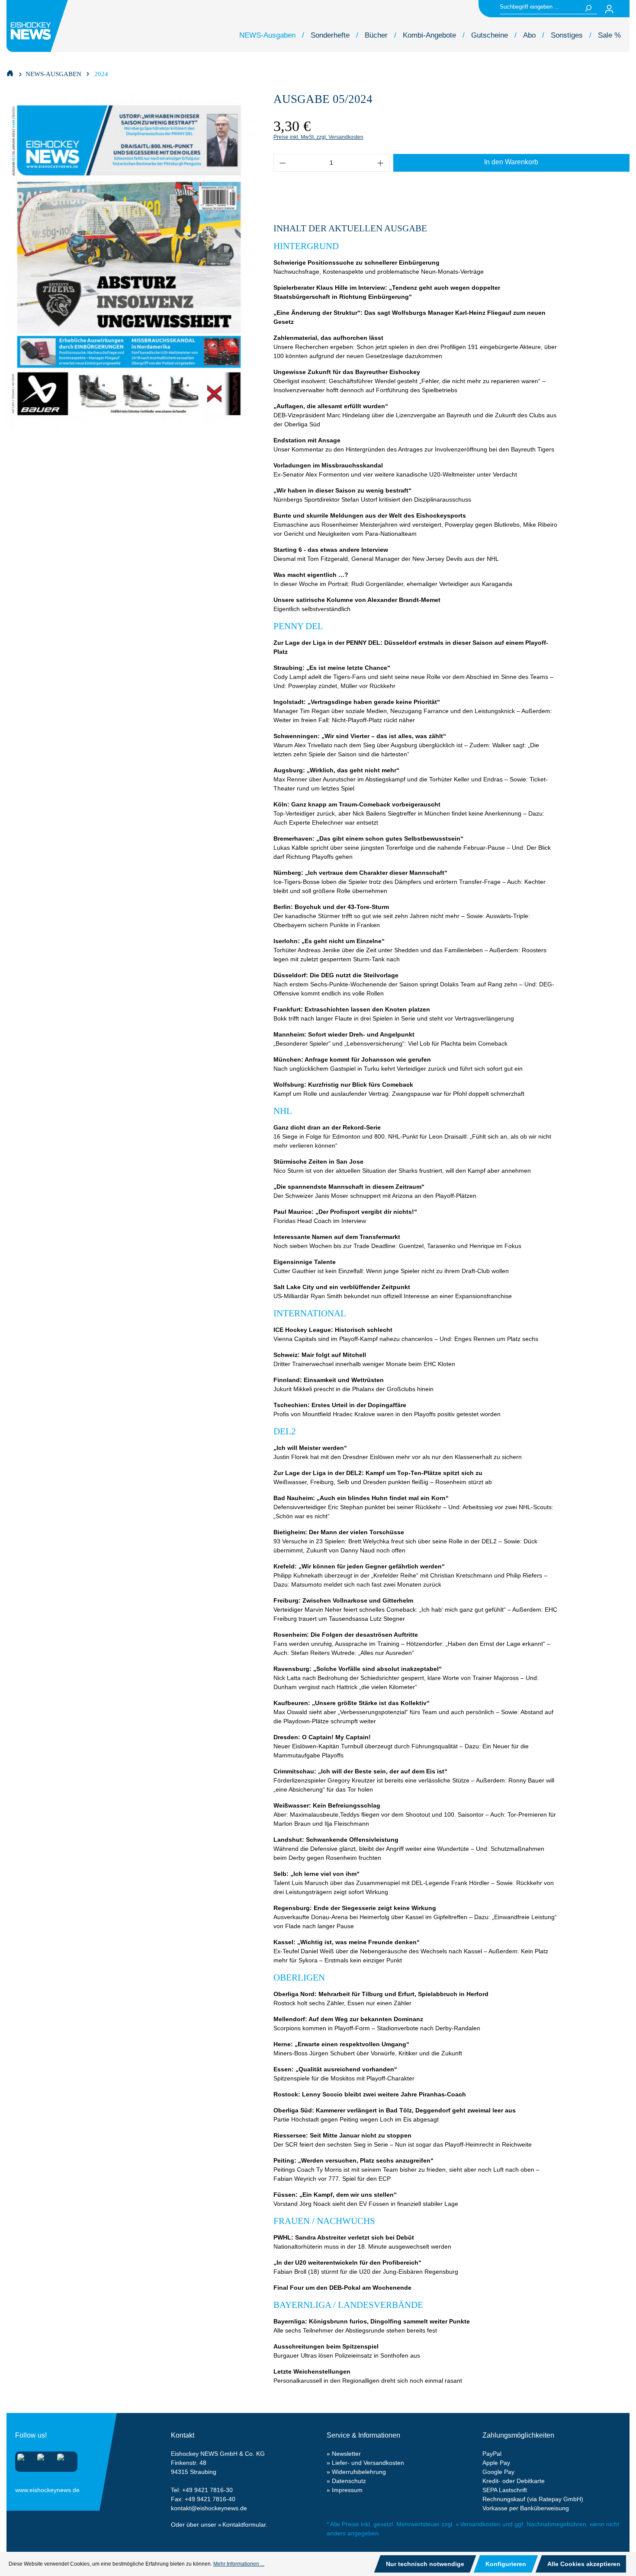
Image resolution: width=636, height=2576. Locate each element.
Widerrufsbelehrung (359, 2472)
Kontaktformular (244, 2525)
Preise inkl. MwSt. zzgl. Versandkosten (318, 137)
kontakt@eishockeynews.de (209, 2508)
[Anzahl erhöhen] (381, 163)
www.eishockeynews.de (26, 2488)
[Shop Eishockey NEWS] (10, 73)
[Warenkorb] (624, 9)
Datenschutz (349, 2481)
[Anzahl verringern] (283, 163)
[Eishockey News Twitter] (63, 2460)
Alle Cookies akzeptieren (584, 2564)
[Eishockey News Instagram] (24, 2460)
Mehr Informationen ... (239, 2564)
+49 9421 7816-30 (207, 2490)
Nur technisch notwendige (425, 2564)
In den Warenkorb (511, 162)
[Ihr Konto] (609, 9)
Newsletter (346, 2454)
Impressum (347, 2490)
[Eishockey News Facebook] (43, 2460)
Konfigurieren (506, 2564)
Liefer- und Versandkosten (368, 2463)
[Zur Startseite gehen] (39, 26)
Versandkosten (480, 2524)
